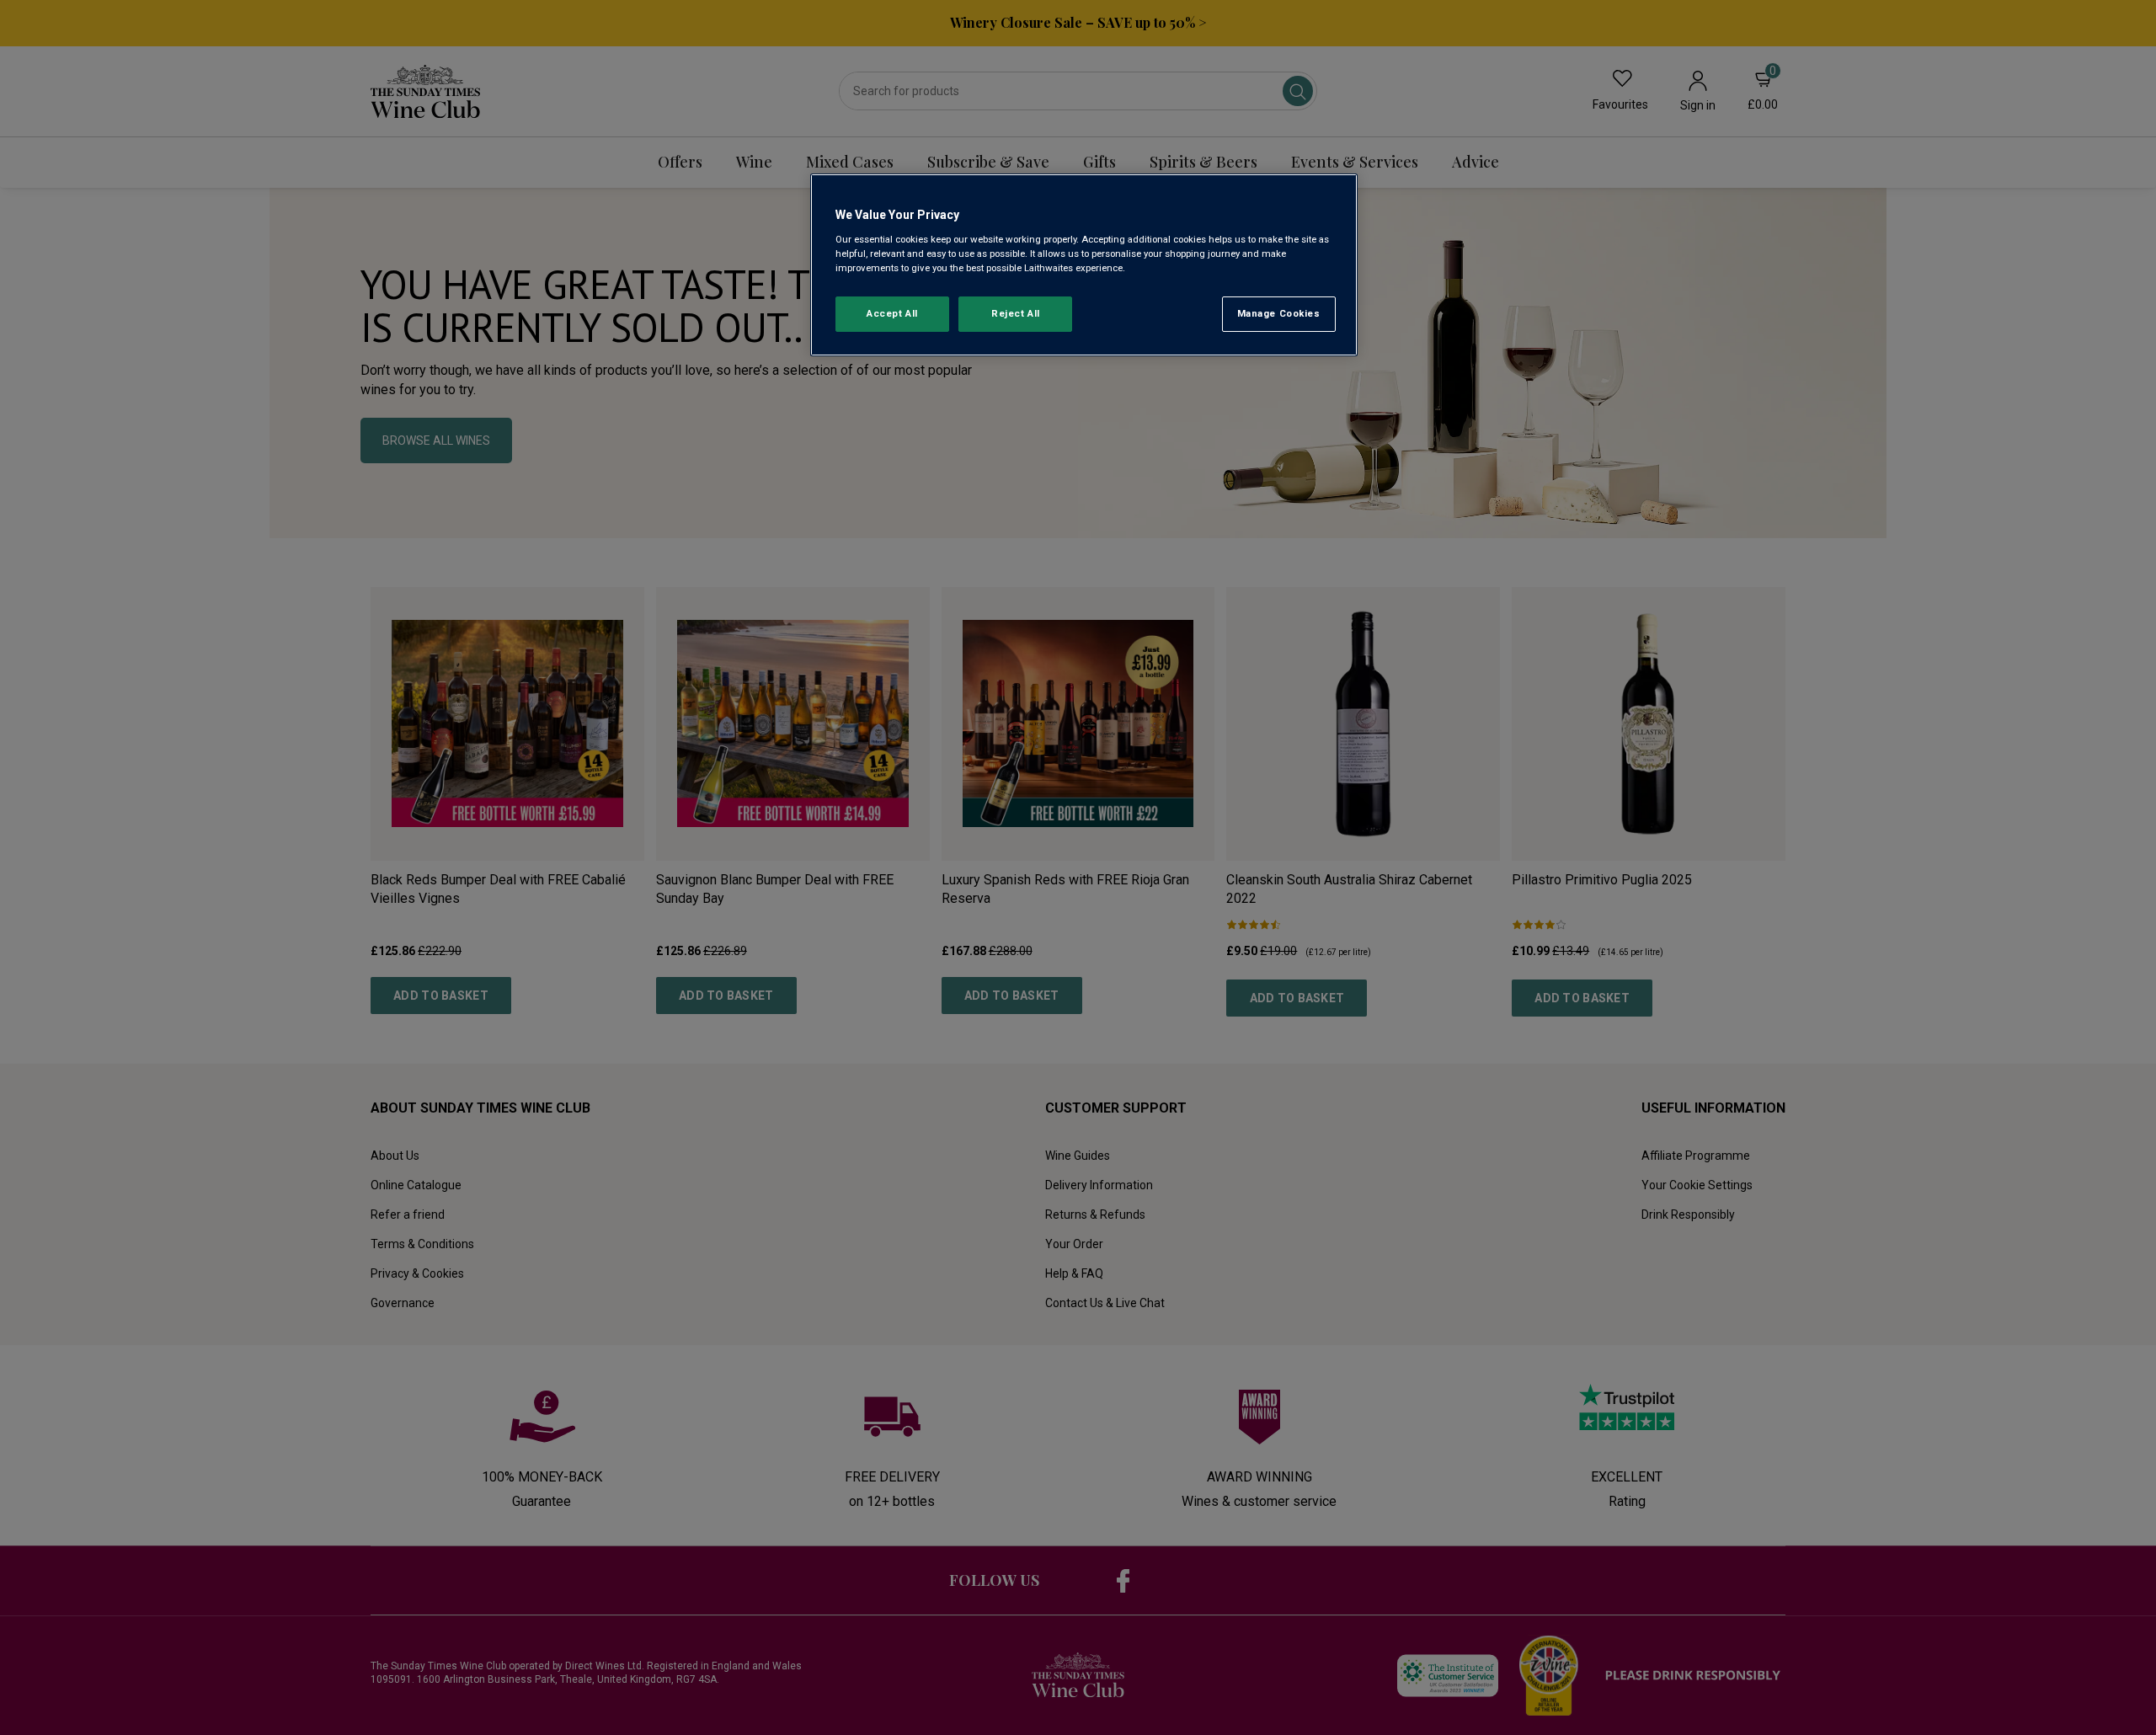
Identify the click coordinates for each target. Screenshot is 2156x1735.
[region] (1084, 265)
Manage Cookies (1279, 313)
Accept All (892, 313)
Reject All (1016, 313)
